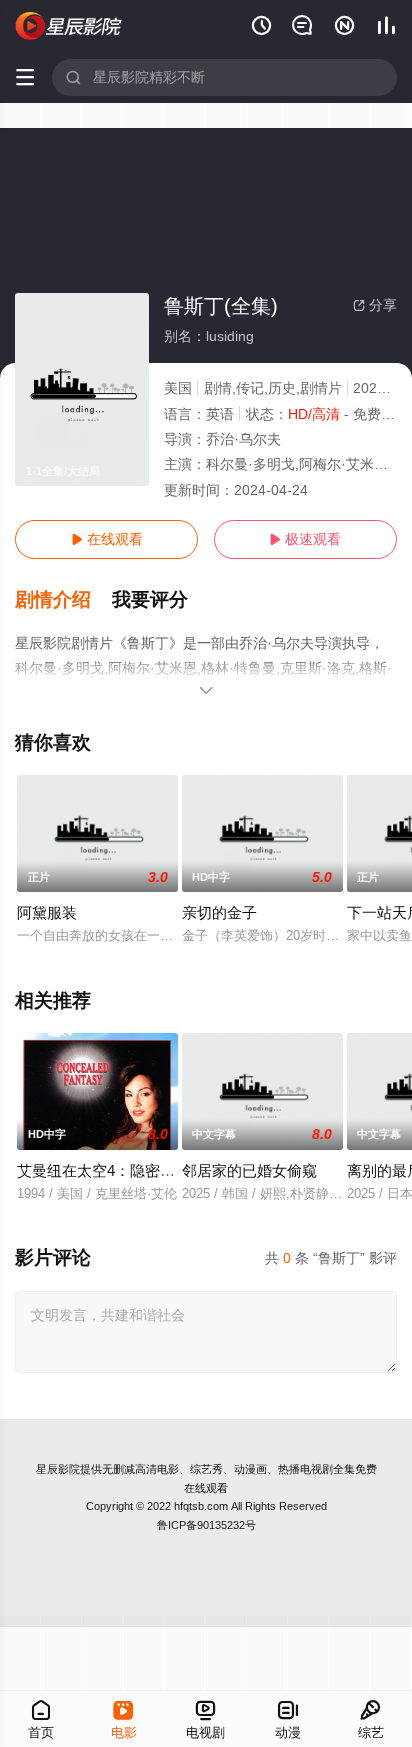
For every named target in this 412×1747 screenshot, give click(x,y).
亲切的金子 (219, 912)
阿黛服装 (47, 912)
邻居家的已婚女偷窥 (249, 1170)
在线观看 (107, 539)
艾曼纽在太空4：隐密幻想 (103, 1170)
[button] (63, 600)
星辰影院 (58, 1469)
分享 (375, 305)
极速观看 (305, 539)
